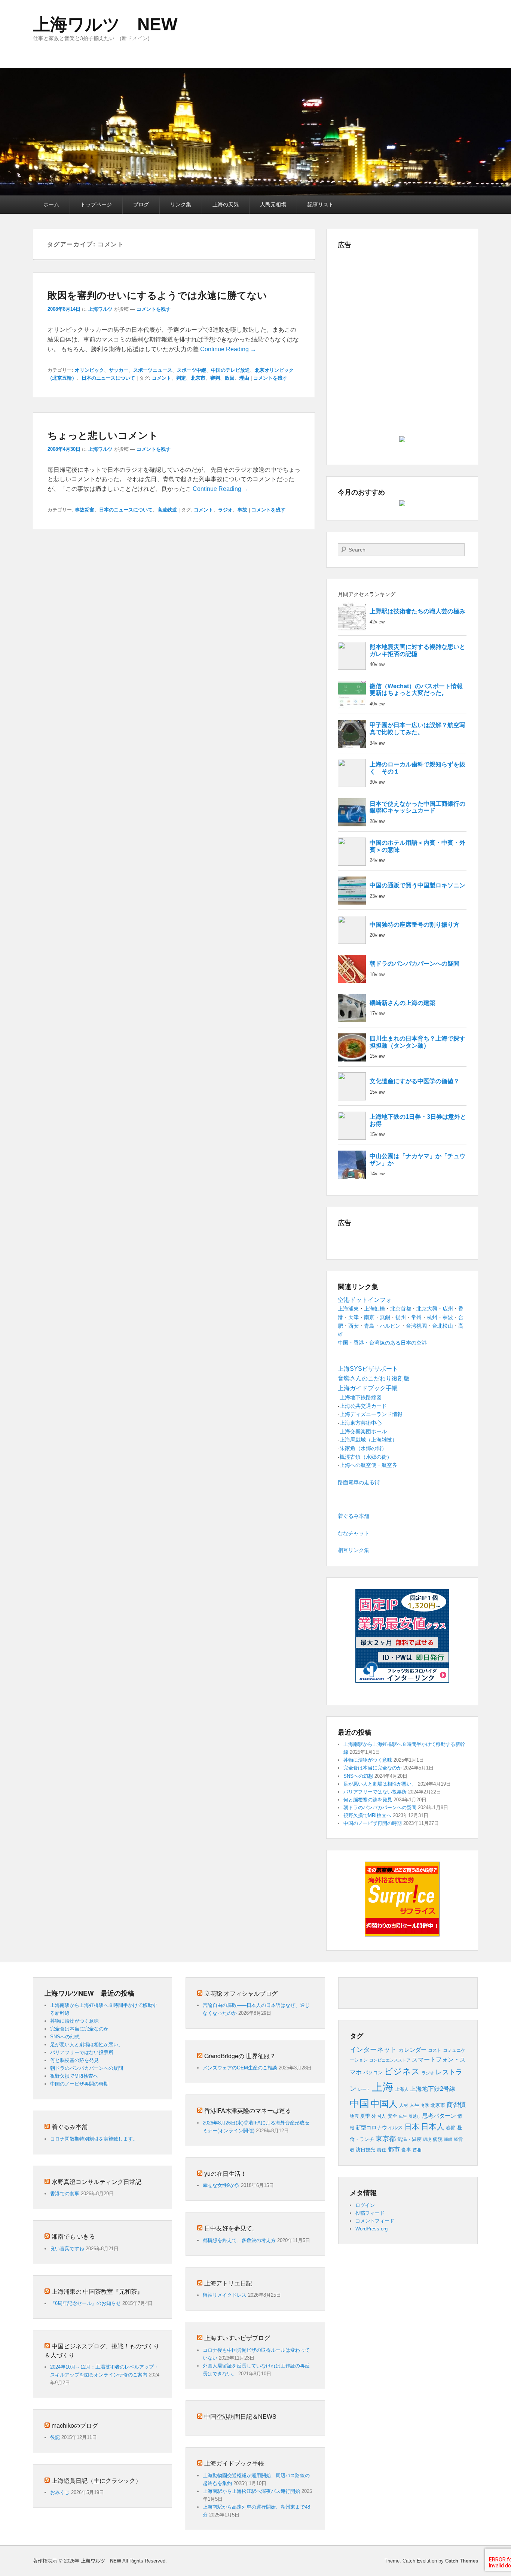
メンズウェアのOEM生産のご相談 (240, 2068)
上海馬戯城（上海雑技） (368, 1440)
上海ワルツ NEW (105, 24)
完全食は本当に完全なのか (373, 1768)
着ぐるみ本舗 (354, 1516)
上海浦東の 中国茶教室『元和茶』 (97, 2291)
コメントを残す (154, 309)
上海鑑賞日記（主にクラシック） (97, 2480)
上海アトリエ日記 (228, 2283)
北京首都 (401, 1309)
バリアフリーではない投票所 (375, 1792)
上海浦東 (348, 1309)
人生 (414, 2105)
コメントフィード (375, 2221)
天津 (354, 1317)
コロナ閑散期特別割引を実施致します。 (94, 2139)
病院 (438, 2139)
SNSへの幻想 (358, 1776)
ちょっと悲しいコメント (103, 435)
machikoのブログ (75, 2425)
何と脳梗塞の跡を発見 (368, 1800)
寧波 (448, 1317)
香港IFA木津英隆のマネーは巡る (248, 2110)
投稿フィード (370, 2213)
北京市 (198, 378)
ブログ (141, 204)
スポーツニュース (153, 370)
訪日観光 (365, 2150)
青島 (369, 1326)
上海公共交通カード (363, 1406)
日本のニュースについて (108, 378)
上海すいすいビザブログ (237, 2338)
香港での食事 (65, 2194)
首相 (417, 2150)
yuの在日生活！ (225, 2173)
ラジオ (225, 510)
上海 (383, 2087)
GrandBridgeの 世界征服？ (240, 2056)
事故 (242, 510)
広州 (448, 1309)
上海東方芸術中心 (361, 1423)
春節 (451, 2128)
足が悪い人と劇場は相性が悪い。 (380, 1784)
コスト (435, 2050)
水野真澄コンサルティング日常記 (97, 2182)
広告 (403, 2116)
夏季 (365, 2116)
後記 (55, 2437)
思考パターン (439, 2116)
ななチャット (354, 1533)
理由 (244, 378)
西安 (354, 1326)
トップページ (96, 204)
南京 (369, 1317)
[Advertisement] (402, 305)
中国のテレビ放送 (230, 370)
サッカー (119, 370)
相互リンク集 (354, 1550)
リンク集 (181, 204)
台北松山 (443, 1326)
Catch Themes (462, 2561)
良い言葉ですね (67, 2249)
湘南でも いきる (73, 2236)
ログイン (365, 2205)
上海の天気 (226, 204)
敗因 (230, 378)
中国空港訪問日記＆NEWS (240, 2416)
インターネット (373, 2050)
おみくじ (60, 2492)
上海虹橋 (374, 1309)
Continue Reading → (228, 349)
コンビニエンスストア (390, 2060)
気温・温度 (409, 2139)
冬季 (425, 2105)
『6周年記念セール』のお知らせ (85, 2303)
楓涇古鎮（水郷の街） (366, 1457)
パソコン (373, 2073)
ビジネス (402, 2071)
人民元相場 (273, 204)
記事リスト (321, 204)
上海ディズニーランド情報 (371, 1414)
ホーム (51, 204)
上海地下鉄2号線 (433, 2089)
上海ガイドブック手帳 (234, 2463)
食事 (406, 2150)
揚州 (401, 1317)
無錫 (385, 1317)
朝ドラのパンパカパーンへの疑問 (380, 1808)
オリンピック (89, 370)
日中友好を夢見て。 (231, 2228)
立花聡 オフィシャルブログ (241, 1993)
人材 (404, 2105)
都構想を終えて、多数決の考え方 (239, 2240)
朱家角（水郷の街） (363, 1448)
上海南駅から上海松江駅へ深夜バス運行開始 (251, 2491)
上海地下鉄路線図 (361, 1397)
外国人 (379, 2116)
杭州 (432, 1317)
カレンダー (412, 2050)
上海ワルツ (100, 309)
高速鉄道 (167, 510)
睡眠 (448, 2139)
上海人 (402, 2089)
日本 (412, 2127)
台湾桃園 (416, 1326)
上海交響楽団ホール (363, 1431)
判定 (181, 378)
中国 (359, 2103)
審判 (215, 378)
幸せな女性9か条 (221, 2185)
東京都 (386, 2138)
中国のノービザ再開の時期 (373, 1823)
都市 (394, 2149)
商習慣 (456, 2105)
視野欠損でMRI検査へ (367, 1815)
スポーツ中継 (192, 370)
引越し (415, 2116)
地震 (354, 2116)
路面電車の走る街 (359, 1482)
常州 (416, 1317)
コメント (162, 378)
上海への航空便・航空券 (368, 1465)
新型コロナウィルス (379, 2128)
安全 (392, 2116)
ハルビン (390, 1326)
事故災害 (85, 510)
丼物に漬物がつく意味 (368, 1760)
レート (364, 2089)
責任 (382, 2150)
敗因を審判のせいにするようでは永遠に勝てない (157, 295)
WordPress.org (371, 2229)
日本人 (433, 2127)
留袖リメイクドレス (225, 2295)
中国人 (384, 2104)
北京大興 (427, 1309)
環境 (427, 2139)
